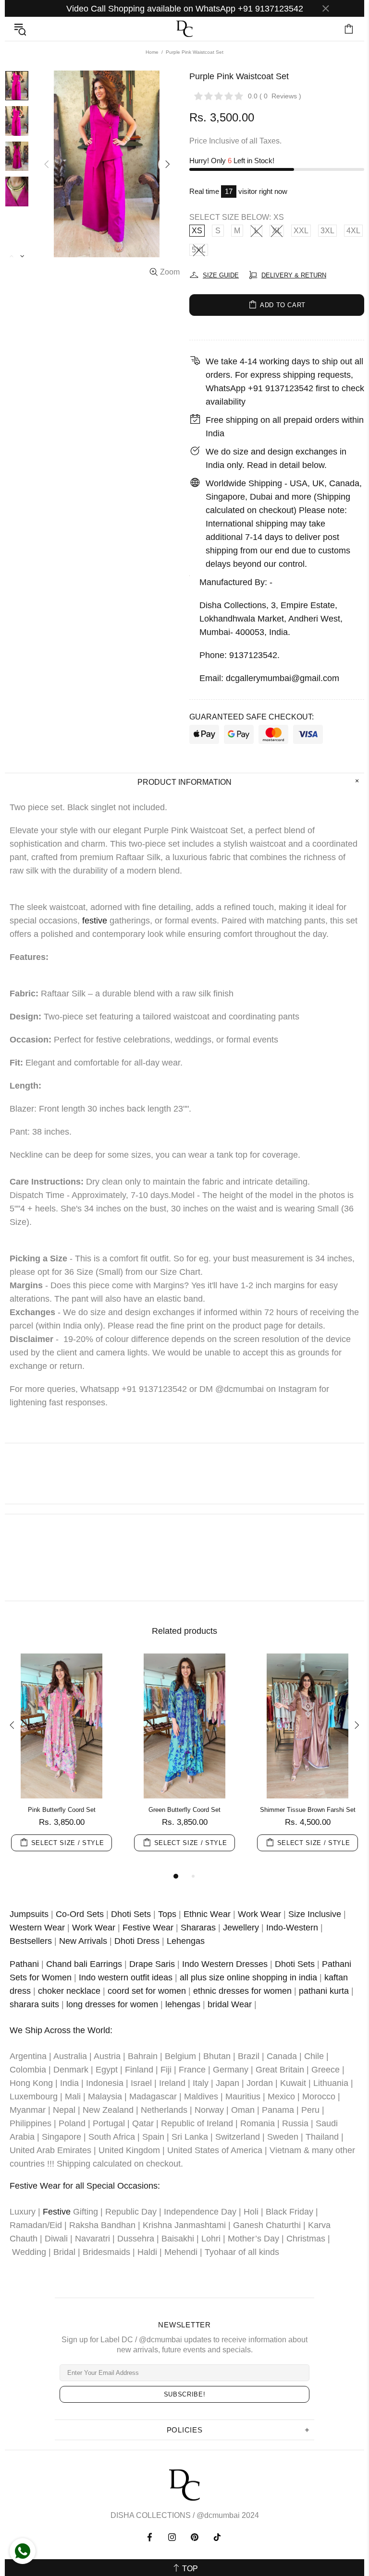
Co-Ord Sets (80, 1914)
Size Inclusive (315, 1914)
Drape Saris (152, 1964)
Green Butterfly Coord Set (184, 1810)
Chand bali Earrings (84, 1964)
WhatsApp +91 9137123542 (259, 388)
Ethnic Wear (207, 1914)
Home (152, 52)
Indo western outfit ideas (126, 1977)
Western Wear (37, 1928)
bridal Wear (230, 2004)
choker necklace (69, 1991)
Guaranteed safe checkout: (252, 717)
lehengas (183, 2004)
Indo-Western (292, 1928)
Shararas (198, 1928)
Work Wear (259, 1914)
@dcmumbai (218, 2515)
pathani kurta (324, 1991)
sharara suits (34, 2004)
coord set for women (147, 1991)
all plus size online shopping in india (248, 1977)
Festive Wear (148, 1928)
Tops (167, 1914)
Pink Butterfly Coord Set (62, 1810)
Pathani (24, 1964)
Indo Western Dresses (225, 1964)
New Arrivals (83, 1941)
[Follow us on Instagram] (172, 2537)
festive (95, 921)
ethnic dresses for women (242, 1991)
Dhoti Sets (131, 1914)
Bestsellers (31, 1941)
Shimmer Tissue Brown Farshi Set (308, 1810)
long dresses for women (112, 2004)
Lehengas (186, 1941)
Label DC (184, 29)
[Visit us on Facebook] (151, 2537)
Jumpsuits (29, 1914)
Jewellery (241, 1928)
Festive (57, 2212)
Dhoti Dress (137, 1941)
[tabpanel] (61, 1762)
